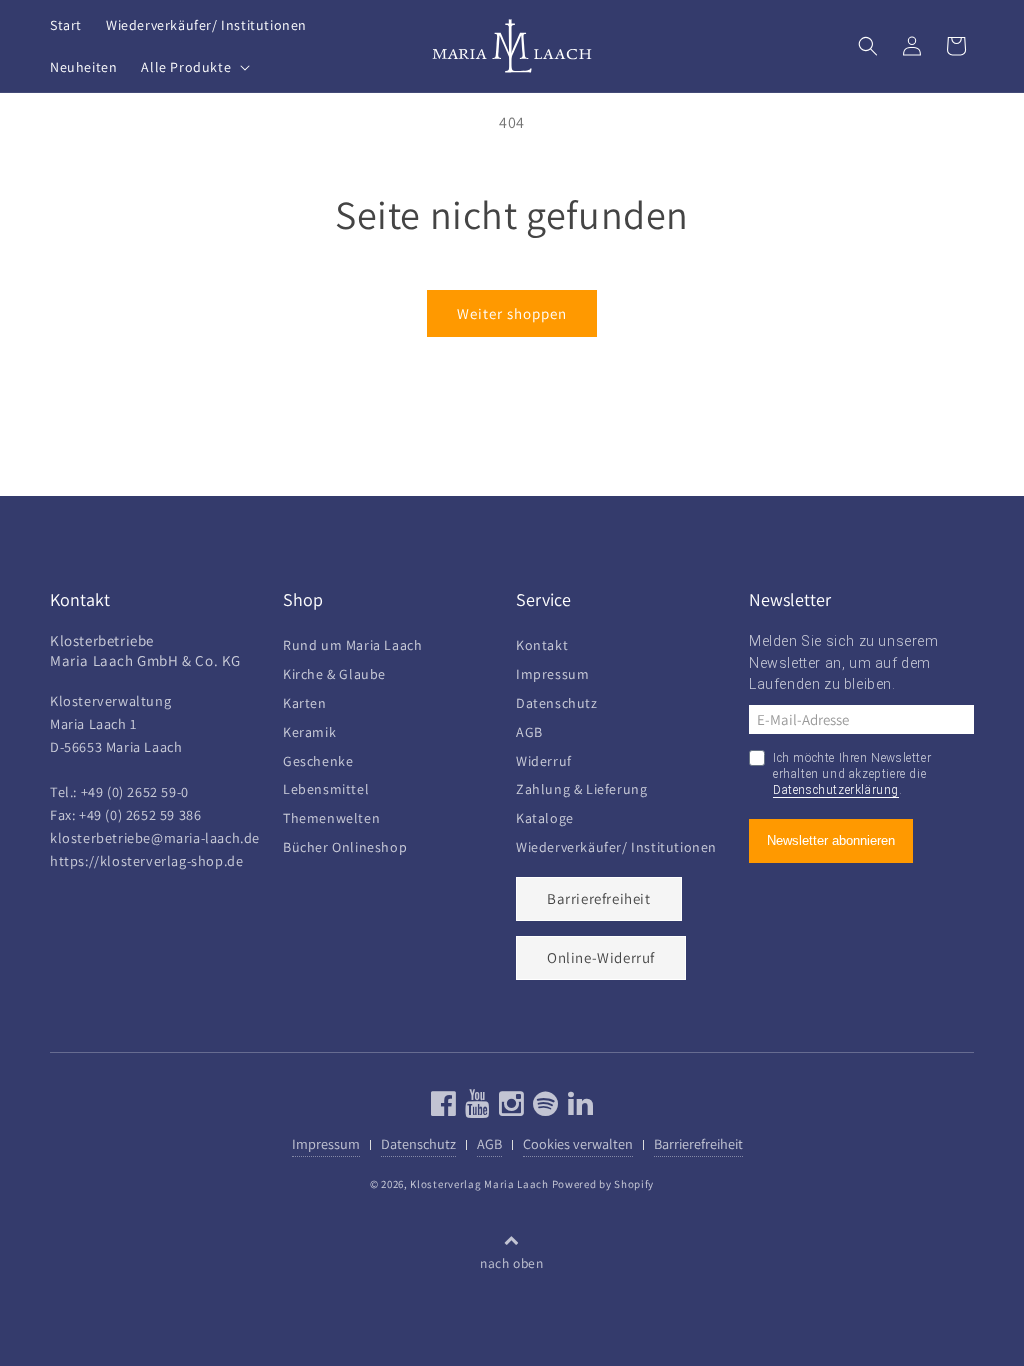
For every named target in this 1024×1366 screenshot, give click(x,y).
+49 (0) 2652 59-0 (135, 791)
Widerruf (544, 758)
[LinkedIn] (578, 1108)
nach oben (511, 1263)
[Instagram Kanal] (509, 1108)
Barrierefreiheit (599, 898)
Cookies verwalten (578, 1143)
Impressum (552, 671)
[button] (193, 67)
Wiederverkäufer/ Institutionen (616, 844)
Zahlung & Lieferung (581, 786)
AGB (529, 729)
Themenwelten (331, 815)
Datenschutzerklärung (836, 790)
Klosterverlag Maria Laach (479, 1184)
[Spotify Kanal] (543, 1108)
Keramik (309, 729)
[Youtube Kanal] (475, 1108)
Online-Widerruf (601, 957)
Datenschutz (557, 700)
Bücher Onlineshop (345, 844)
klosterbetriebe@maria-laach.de (155, 837)
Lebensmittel (326, 786)
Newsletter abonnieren (831, 840)
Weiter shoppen (512, 313)
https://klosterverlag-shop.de (146, 860)
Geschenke (318, 758)
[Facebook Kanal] (444, 1108)
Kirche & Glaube (334, 671)
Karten (305, 700)
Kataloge (545, 815)
